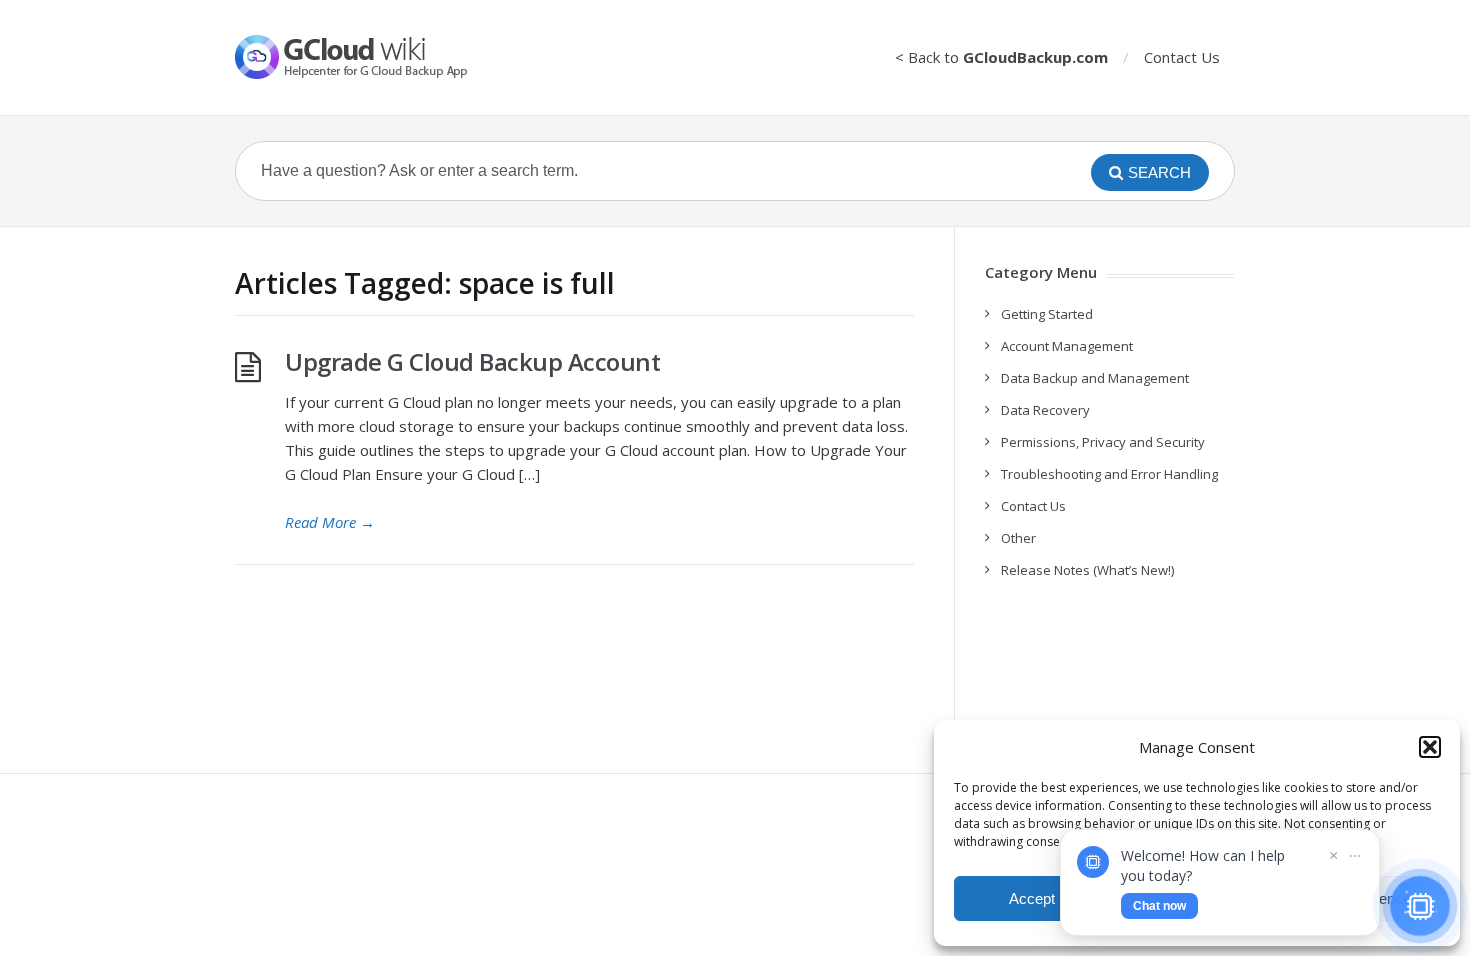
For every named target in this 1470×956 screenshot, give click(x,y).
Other (1018, 538)
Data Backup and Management (1095, 378)
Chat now (1159, 906)
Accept (1032, 898)
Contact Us (1182, 57)
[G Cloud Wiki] (365, 57)
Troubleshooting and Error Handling (1109, 474)
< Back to (1001, 57)
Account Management (1067, 346)
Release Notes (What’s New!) (1087, 570)
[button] (1430, 747)
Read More (330, 522)
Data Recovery (1045, 410)
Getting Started (1047, 314)
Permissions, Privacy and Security (1103, 442)
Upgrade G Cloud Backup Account (472, 361)
